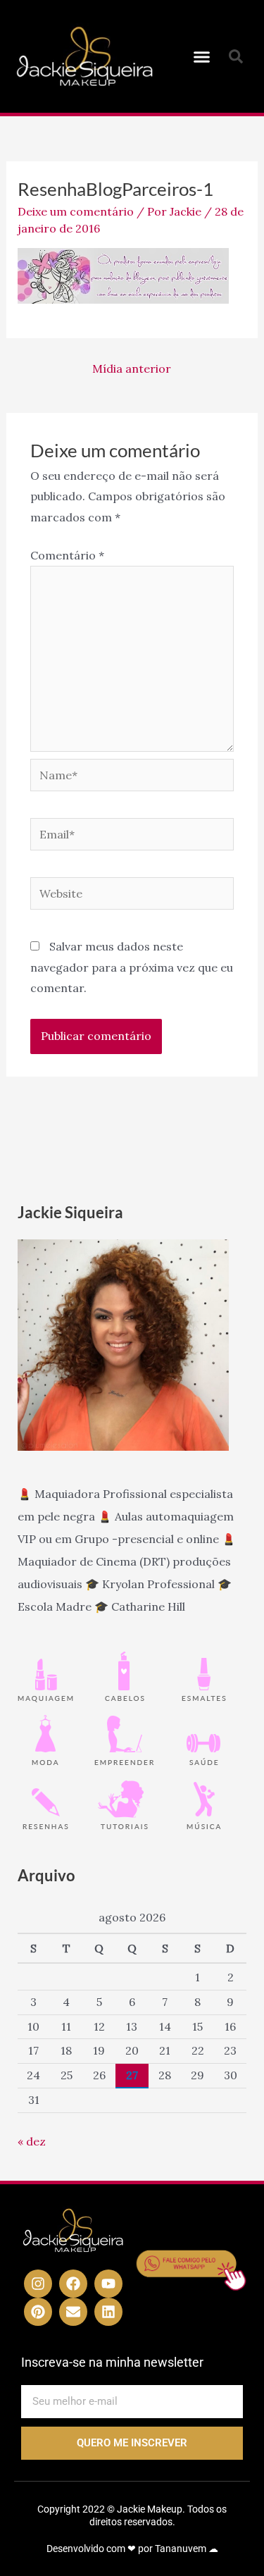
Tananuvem (181, 2549)
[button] (201, 56)
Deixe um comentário (76, 211)
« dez (32, 2141)
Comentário (67, 555)
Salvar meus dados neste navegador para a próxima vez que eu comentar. (132, 967)
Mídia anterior (132, 369)
